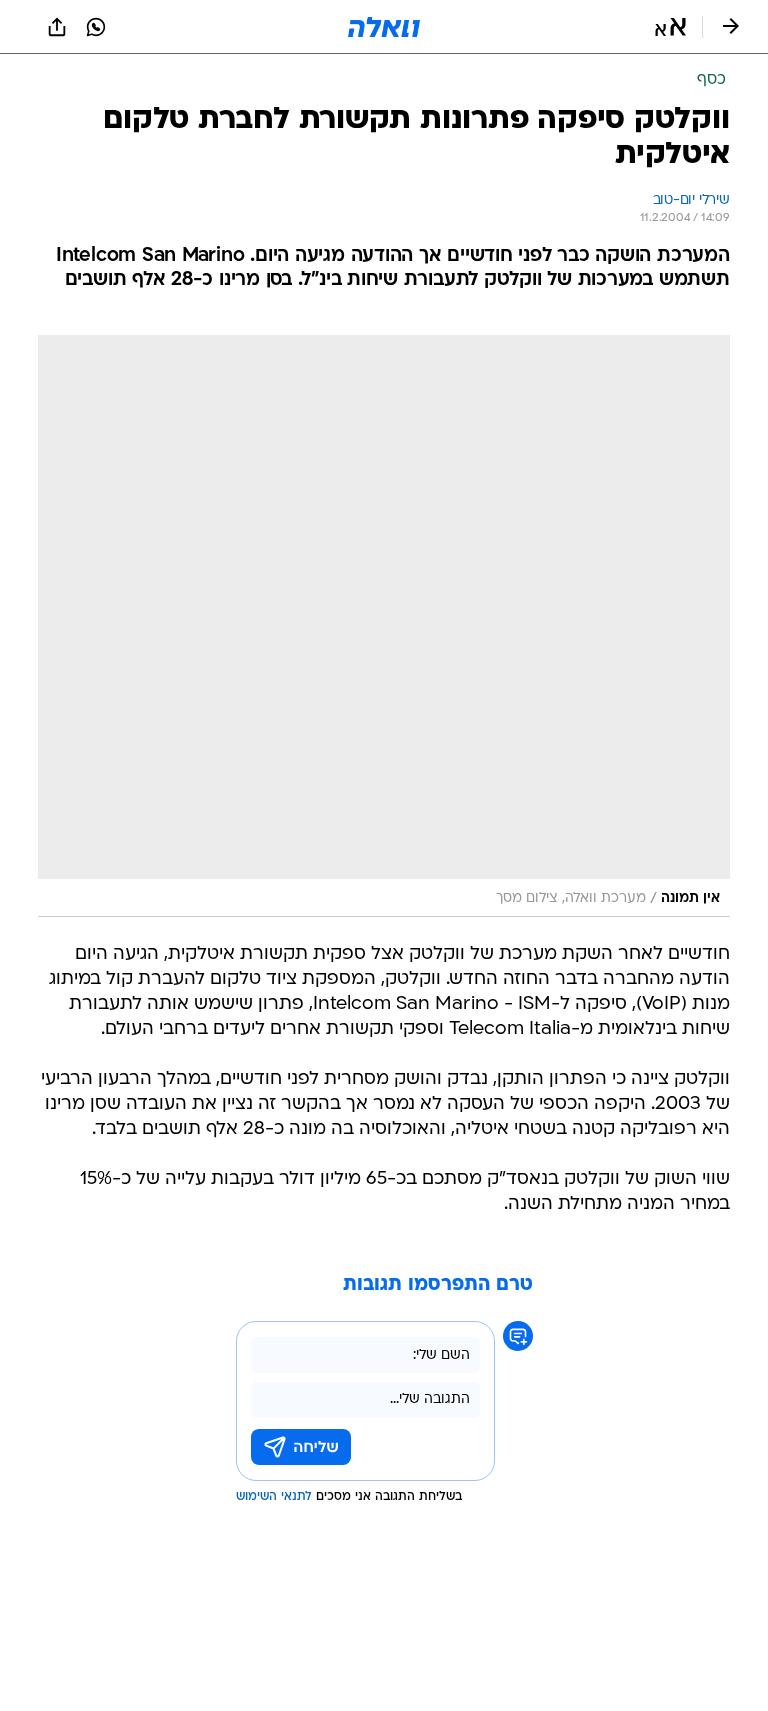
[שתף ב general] (57, 27)
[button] (670, 27)
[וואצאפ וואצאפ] (96, 27)
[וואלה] (384, 27)
